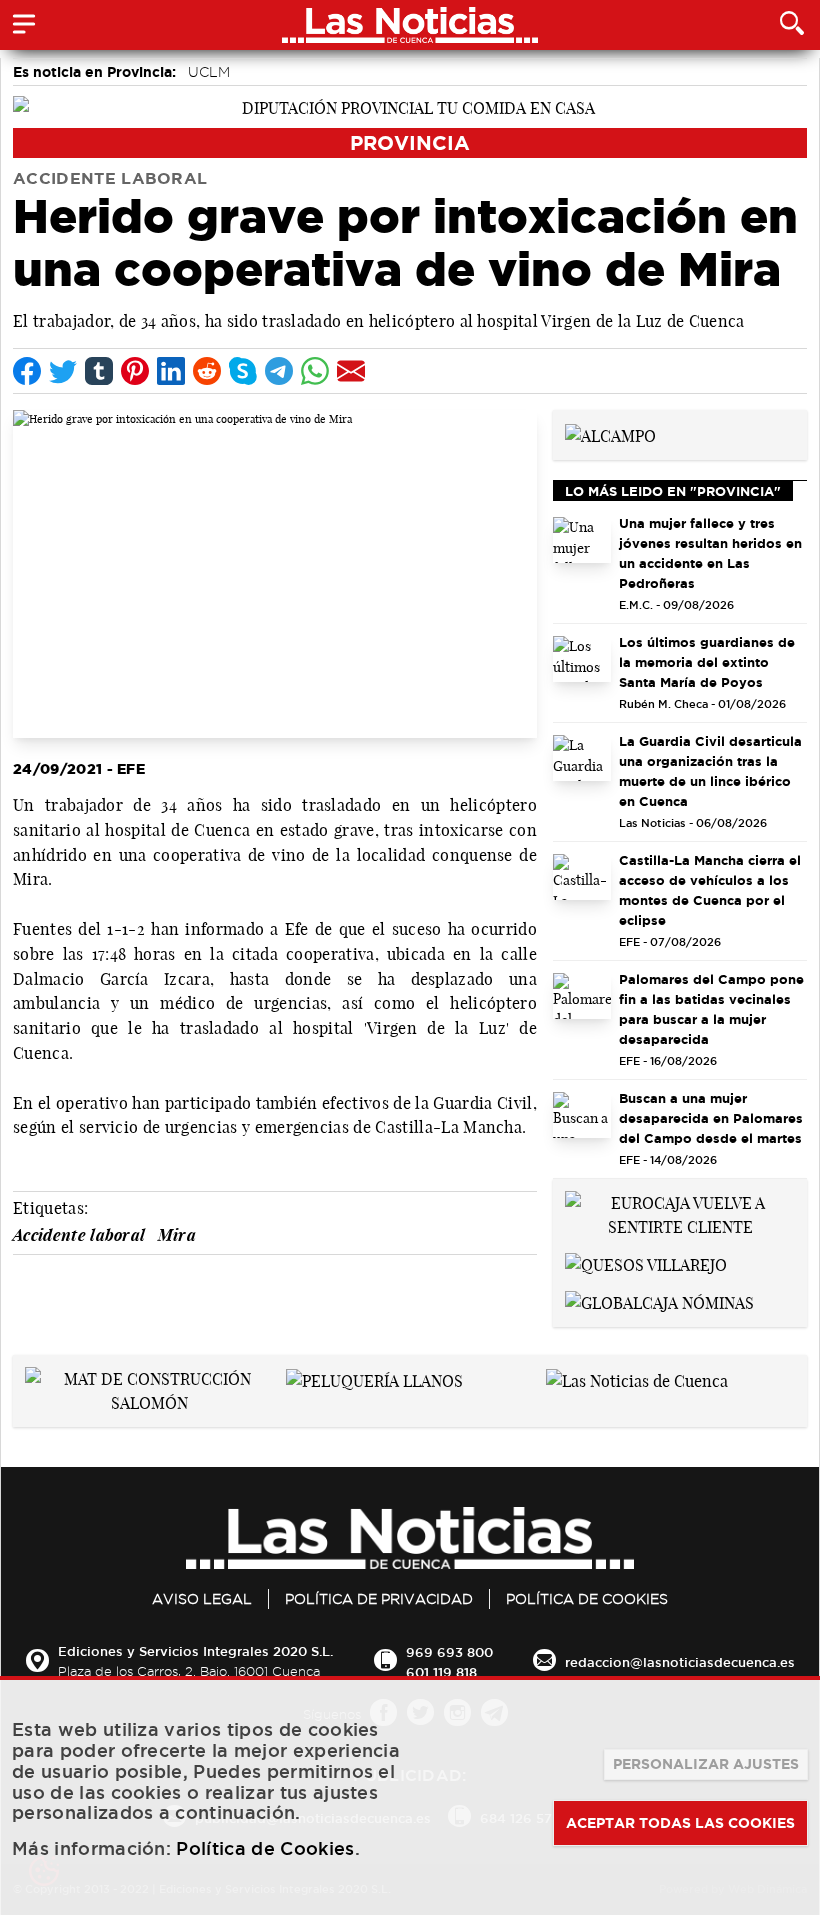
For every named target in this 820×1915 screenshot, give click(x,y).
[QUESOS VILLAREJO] (646, 1263)
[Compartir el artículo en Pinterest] (135, 371)
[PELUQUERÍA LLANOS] (374, 1379)
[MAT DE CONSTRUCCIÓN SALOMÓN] (149, 1389)
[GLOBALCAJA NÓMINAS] (659, 1301)
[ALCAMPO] (610, 434)
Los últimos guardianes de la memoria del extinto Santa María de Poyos (707, 662)
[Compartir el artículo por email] (351, 371)
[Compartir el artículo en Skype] (243, 371)
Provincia (410, 142)
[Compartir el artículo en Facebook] (27, 371)
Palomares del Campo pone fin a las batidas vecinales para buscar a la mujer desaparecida (711, 1009)
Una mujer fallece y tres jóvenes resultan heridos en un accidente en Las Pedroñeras (710, 553)
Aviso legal (202, 1599)
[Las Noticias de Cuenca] (637, 1379)
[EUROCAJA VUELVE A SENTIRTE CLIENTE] (680, 1213)
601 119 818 (441, 1672)
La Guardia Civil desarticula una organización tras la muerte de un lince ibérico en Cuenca (710, 771)
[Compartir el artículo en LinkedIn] (171, 371)
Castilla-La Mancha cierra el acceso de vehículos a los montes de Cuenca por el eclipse (710, 890)
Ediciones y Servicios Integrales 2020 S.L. (195, 1651)
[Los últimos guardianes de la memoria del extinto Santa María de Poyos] (582, 659)
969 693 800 (449, 1652)
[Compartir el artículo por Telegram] (279, 371)
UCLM (209, 72)
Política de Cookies (587, 1599)
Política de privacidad (379, 1599)
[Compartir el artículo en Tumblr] (99, 371)
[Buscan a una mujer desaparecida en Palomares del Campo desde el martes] (582, 1115)
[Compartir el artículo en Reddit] (207, 371)
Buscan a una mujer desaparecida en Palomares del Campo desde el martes (711, 1118)
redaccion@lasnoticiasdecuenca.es (680, 1662)
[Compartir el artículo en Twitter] (63, 371)
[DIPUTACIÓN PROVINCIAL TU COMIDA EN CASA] (410, 106)
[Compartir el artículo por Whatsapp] (315, 371)
